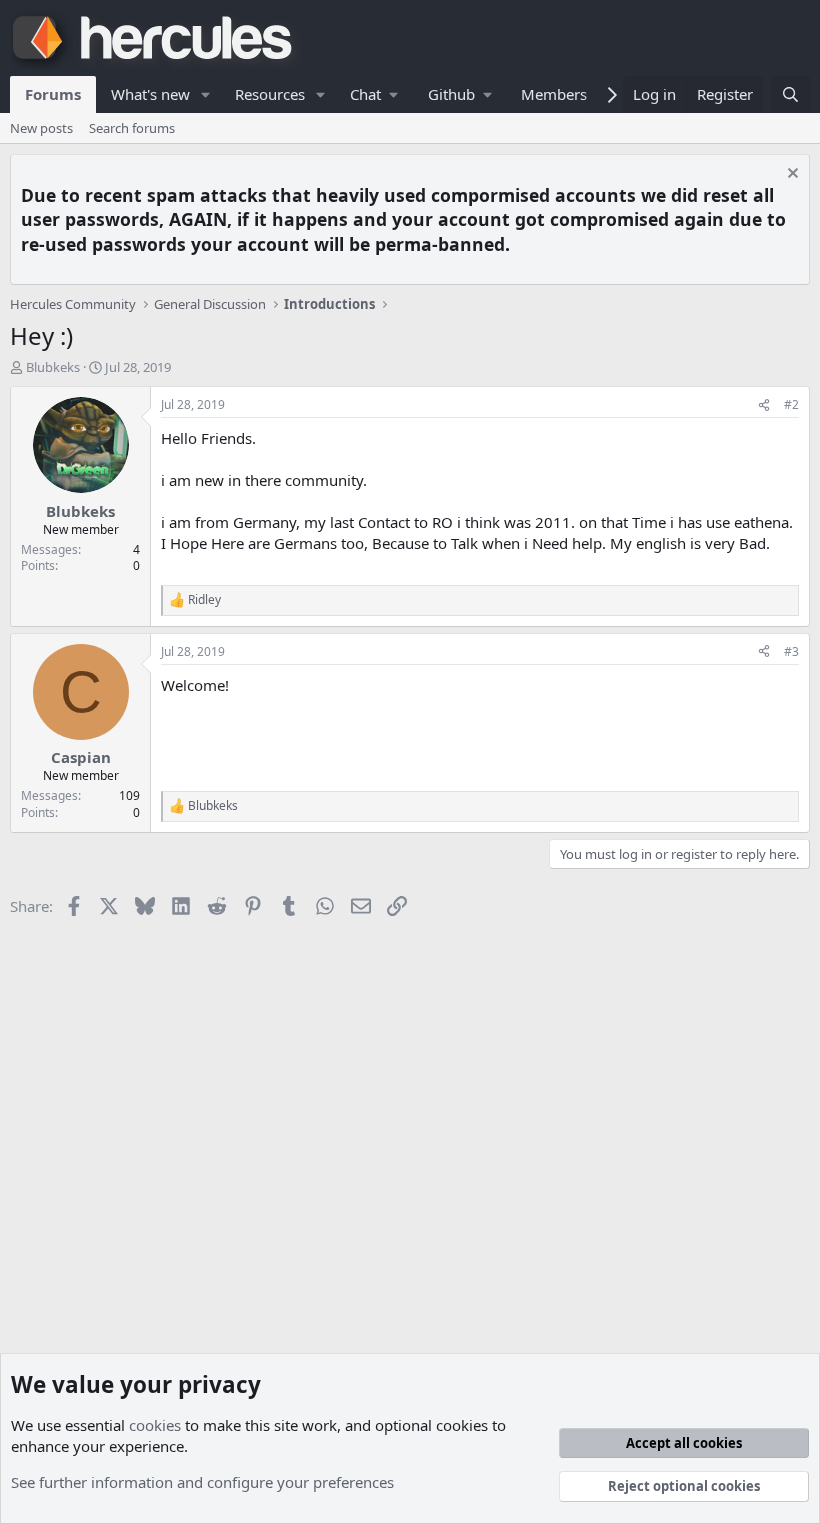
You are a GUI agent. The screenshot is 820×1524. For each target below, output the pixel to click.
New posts (41, 128)
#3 (791, 651)
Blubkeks (53, 367)
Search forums (132, 128)
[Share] (764, 405)
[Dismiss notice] (790, 175)
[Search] (790, 94)
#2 (791, 404)
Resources (270, 94)
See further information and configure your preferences (202, 1482)
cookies (155, 1425)
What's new (150, 94)
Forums (53, 94)
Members (554, 94)
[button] (206, 94)
